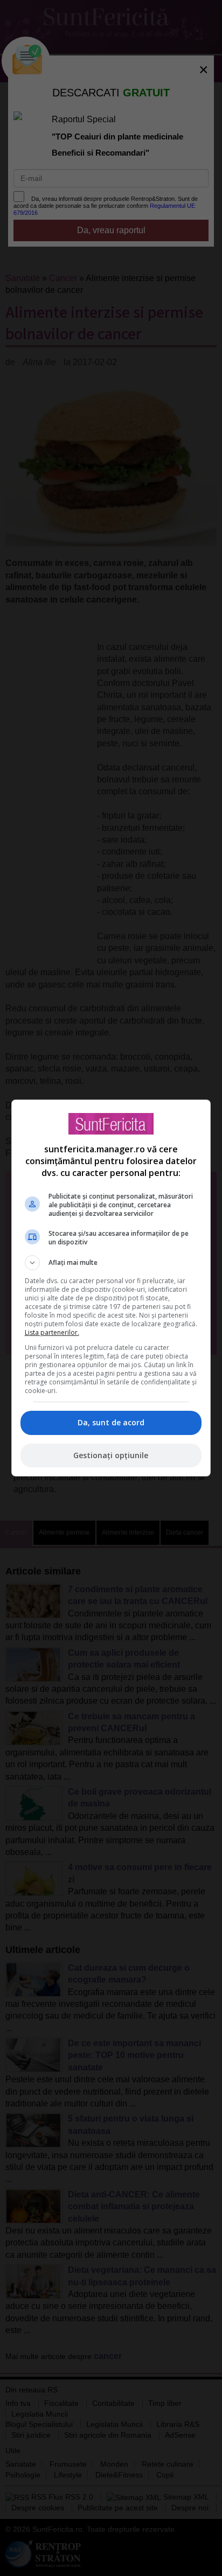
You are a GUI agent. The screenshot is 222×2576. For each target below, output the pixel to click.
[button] (111, 1263)
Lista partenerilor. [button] (52, 1332)
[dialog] (111, 1288)
